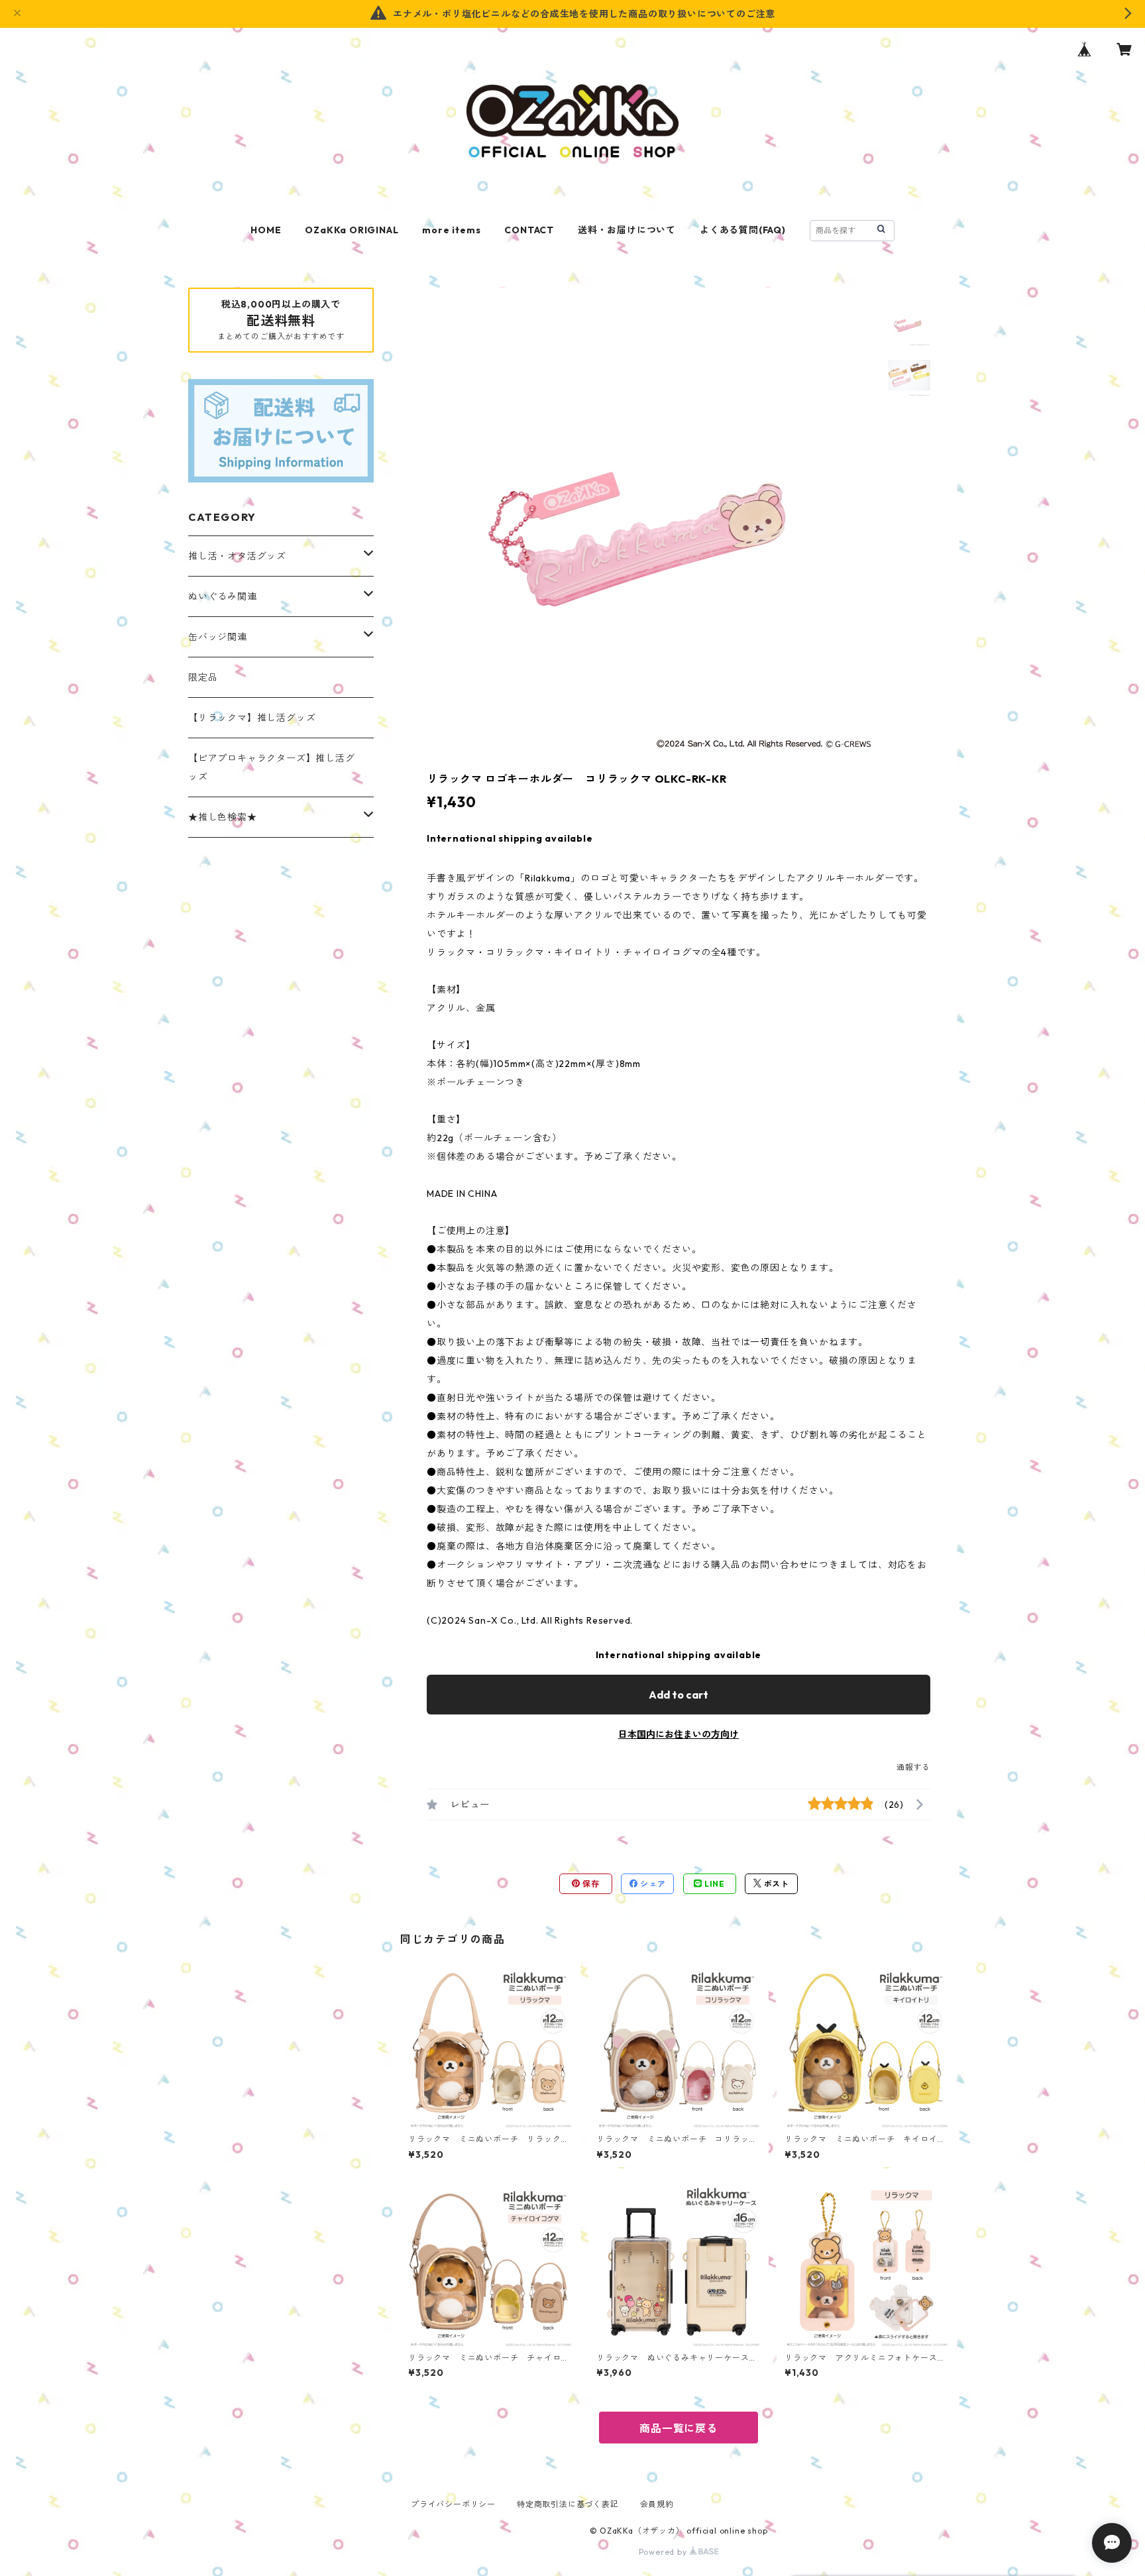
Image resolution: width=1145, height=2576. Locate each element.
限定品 (203, 677)
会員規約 (657, 2504)
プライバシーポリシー (453, 2504)
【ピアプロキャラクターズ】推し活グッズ (272, 767)
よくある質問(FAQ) (743, 230)
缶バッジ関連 (218, 637)
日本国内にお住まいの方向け (679, 1734)
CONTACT (529, 230)
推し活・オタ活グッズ (237, 556)
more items (451, 230)
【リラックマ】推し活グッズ (252, 718)
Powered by (664, 2552)
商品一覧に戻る (679, 2428)
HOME (266, 230)
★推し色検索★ (223, 817)
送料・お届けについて (627, 230)
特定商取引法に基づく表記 (568, 2504)
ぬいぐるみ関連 (223, 596)
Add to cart (679, 1695)
